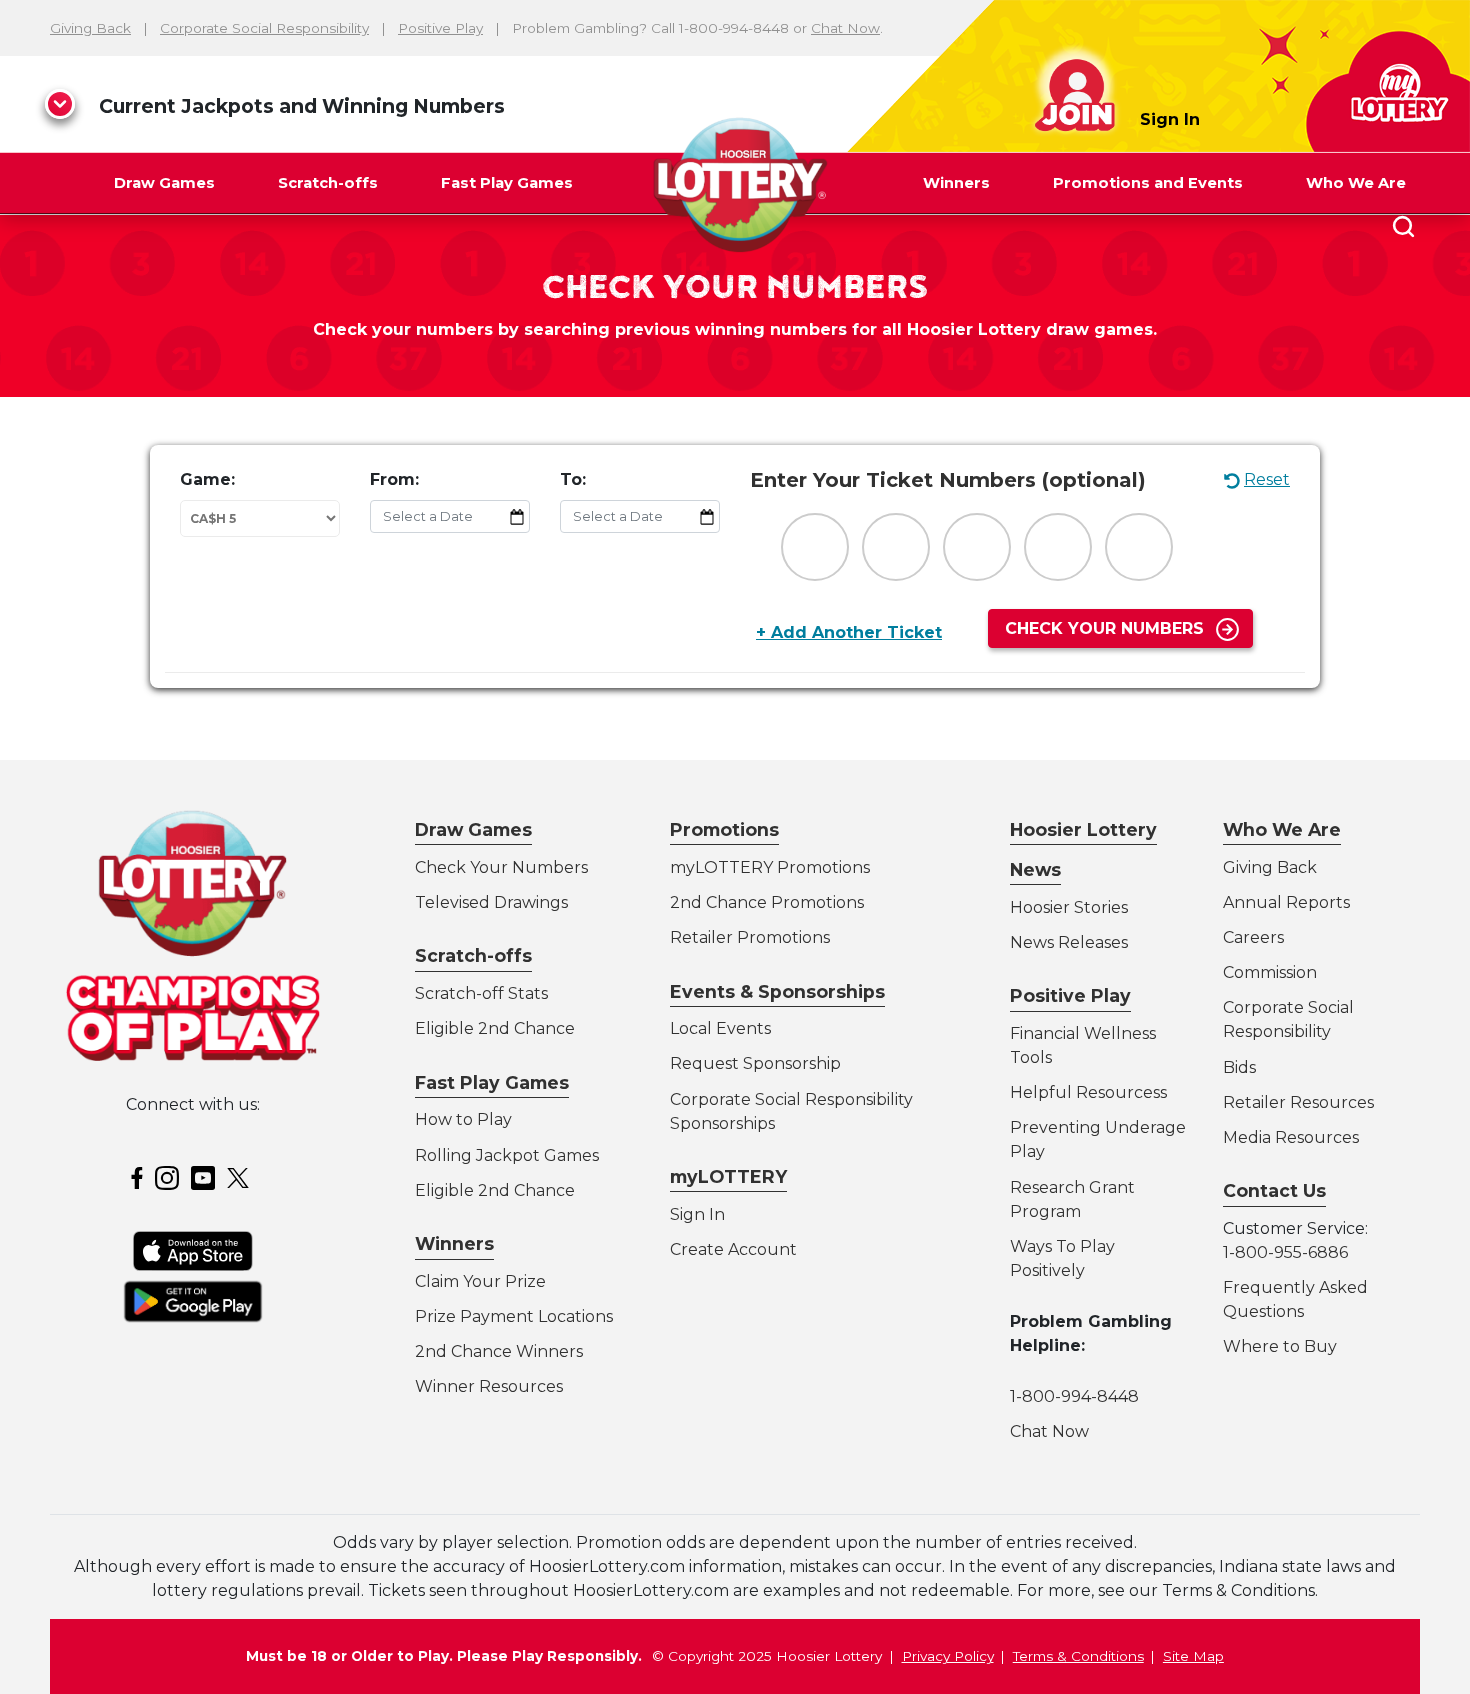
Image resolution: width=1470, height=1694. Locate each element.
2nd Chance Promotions (767, 902)
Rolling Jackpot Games (507, 1155)
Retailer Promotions (750, 937)
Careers (1253, 937)
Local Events (720, 1028)
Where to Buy (1280, 1346)
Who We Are (1356, 183)
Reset (1267, 479)
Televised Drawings (491, 902)
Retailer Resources (1298, 1102)
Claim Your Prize (480, 1281)
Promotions (724, 829)
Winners (956, 183)
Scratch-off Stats (481, 993)
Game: (207, 479)
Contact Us (1274, 1190)
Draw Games (164, 183)
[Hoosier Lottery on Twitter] (241, 1176)
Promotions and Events (1148, 183)
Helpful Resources (1085, 1092)
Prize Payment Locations (514, 1316)
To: (573, 479)
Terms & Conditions (1078, 1656)
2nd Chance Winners (499, 1351)
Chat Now (845, 28)
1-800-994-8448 (1074, 1396)
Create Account (733, 1249)
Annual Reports (1286, 902)
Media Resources (1291, 1137)
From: (394, 479)
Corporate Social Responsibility (264, 28)
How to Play (463, 1119)
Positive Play (440, 28)
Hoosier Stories (1069, 907)
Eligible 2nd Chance (495, 1028)
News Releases (1069, 942)
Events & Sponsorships (777, 991)
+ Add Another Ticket (849, 632)
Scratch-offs (328, 183)
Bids (1239, 1067)
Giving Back (90, 28)
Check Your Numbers (1104, 628)
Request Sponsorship (755, 1063)
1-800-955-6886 (1285, 1252)
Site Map (1193, 1656)
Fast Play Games (507, 183)
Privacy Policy (948, 1656)
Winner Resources (489, 1386)
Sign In (1170, 119)
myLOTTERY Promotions (770, 867)
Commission (1270, 972)
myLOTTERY (728, 1176)
